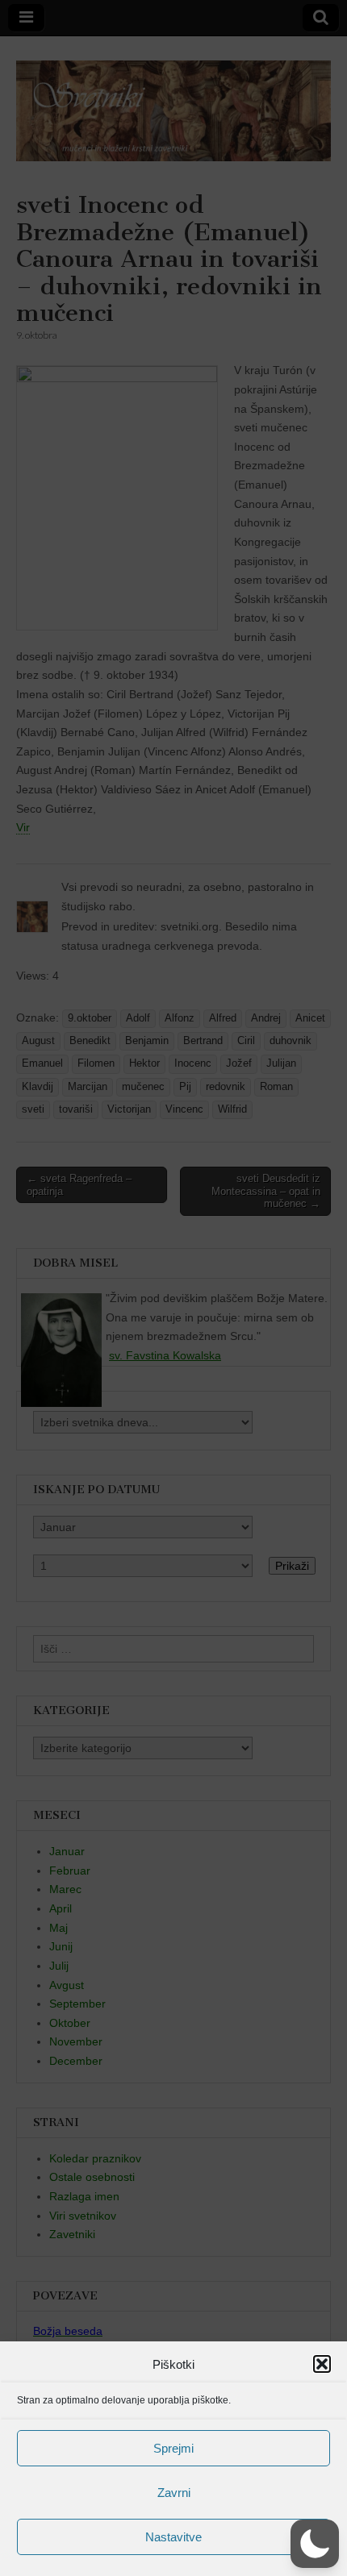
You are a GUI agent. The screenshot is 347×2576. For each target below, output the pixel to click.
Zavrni (174, 2493)
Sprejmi (173, 2448)
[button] (322, 2364)
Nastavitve (173, 2537)
